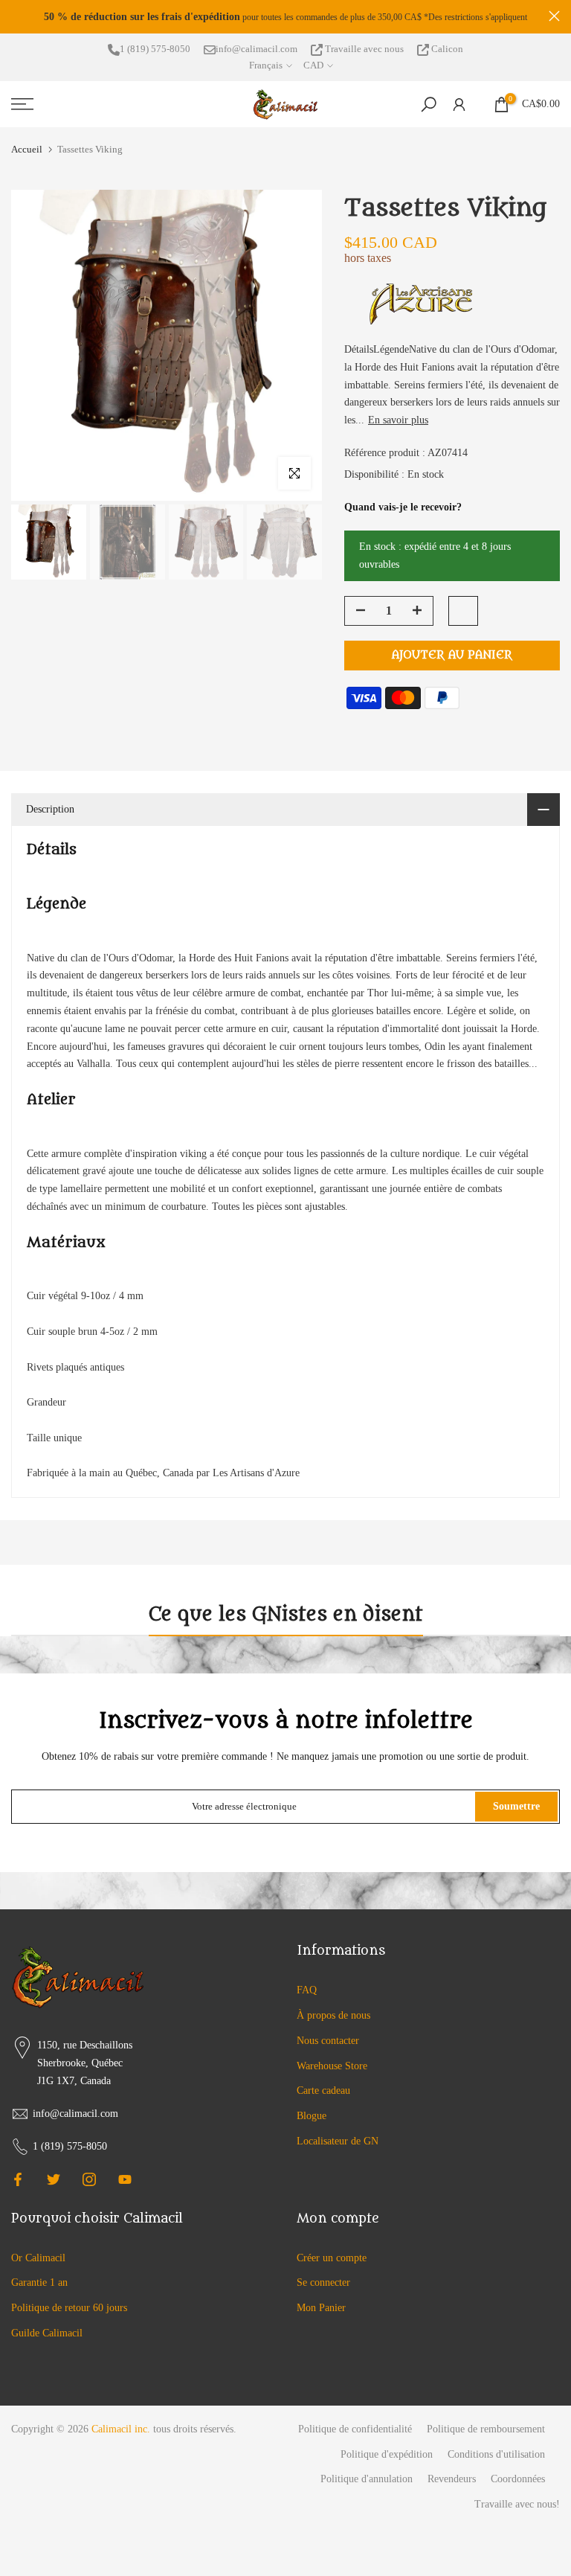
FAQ (307, 1997)
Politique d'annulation (367, 2486)
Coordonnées (518, 2486)
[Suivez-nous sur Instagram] (89, 2186)
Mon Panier (321, 2314)
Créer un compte (332, 2265)
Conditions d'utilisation (496, 2461)
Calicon (446, 55)
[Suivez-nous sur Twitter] (54, 2186)
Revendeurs (452, 2486)
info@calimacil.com (257, 55)
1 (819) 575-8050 (155, 55)
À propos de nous (333, 2022)
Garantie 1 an (39, 2290)
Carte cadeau (323, 2098)
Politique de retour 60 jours (69, 2314)
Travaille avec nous (364, 55)
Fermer (17, 20)
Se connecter (323, 2290)
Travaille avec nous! (517, 2511)
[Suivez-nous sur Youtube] (125, 2186)
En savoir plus (398, 427)
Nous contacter (328, 2047)
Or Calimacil (38, 2265)
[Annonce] (306, 20)
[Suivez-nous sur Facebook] (18, 2186)
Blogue (312, 2122)
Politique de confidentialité (355, 2436)
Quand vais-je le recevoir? (403, 514)
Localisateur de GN (338, 2148)
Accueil (27, 156)
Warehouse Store (332, 2073)
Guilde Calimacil (47, 2340)
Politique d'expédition (387, 2461)
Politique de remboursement (486, 2436)
